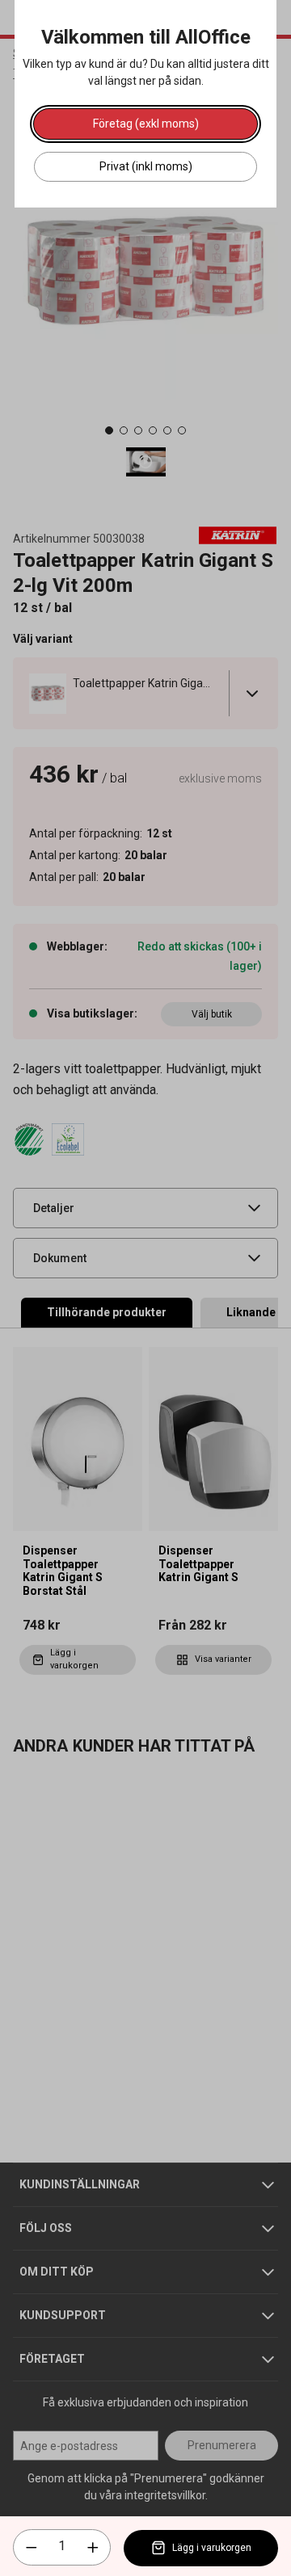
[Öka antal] (93, 2548)
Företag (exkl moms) (146, 124)
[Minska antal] (32, 2548)
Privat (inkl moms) (146, 166)
